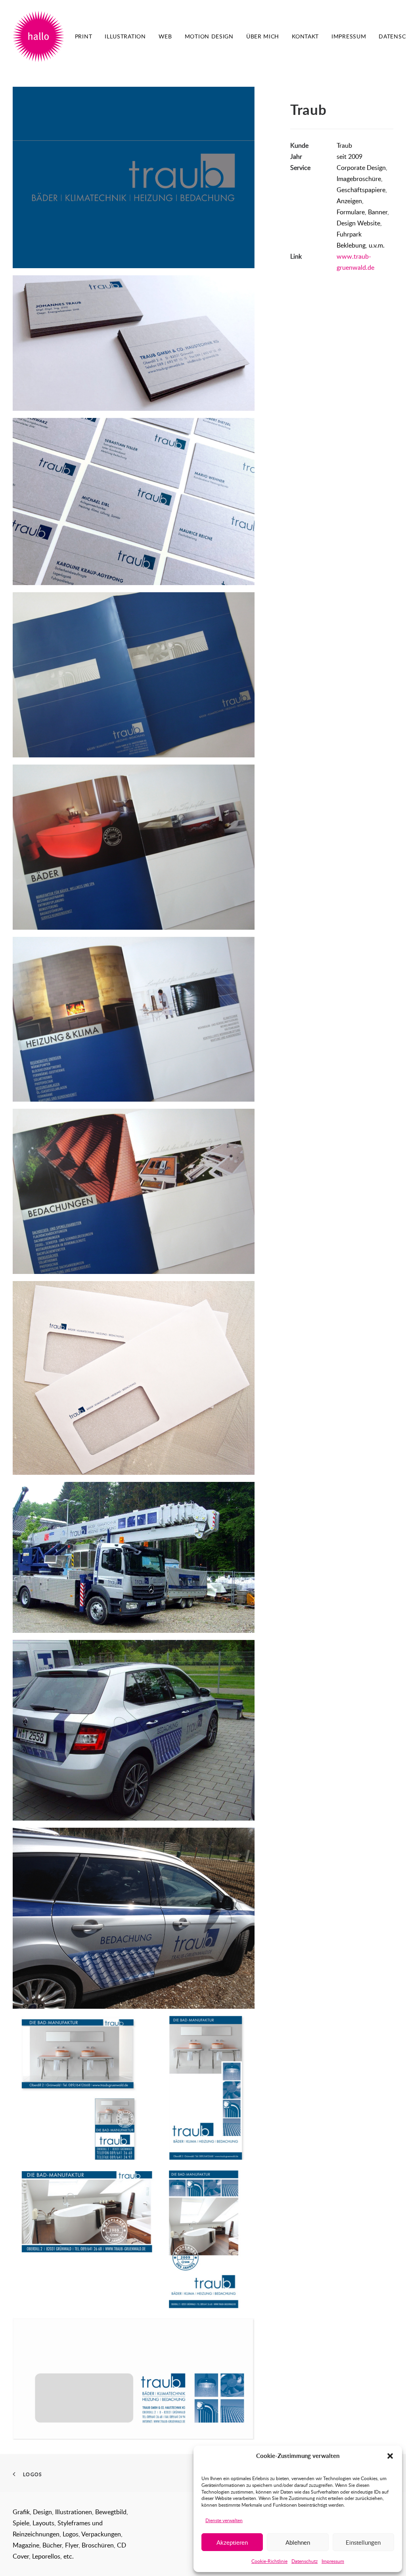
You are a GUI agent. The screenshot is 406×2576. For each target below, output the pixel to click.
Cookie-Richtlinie (269, 2561)
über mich (263, 36)
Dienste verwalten (224, 2520)
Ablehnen (298, 2542)
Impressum (333, 2561)
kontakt (305, 36)
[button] (390, 2456)
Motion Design (209, 36)
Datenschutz (304, 2561)
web (165, 36)
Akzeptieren (232, 2542)
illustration (125, 36)
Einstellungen (363, 2542)
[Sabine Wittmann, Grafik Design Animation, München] (38, 36)
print (84, 36)
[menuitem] (84, 36)
